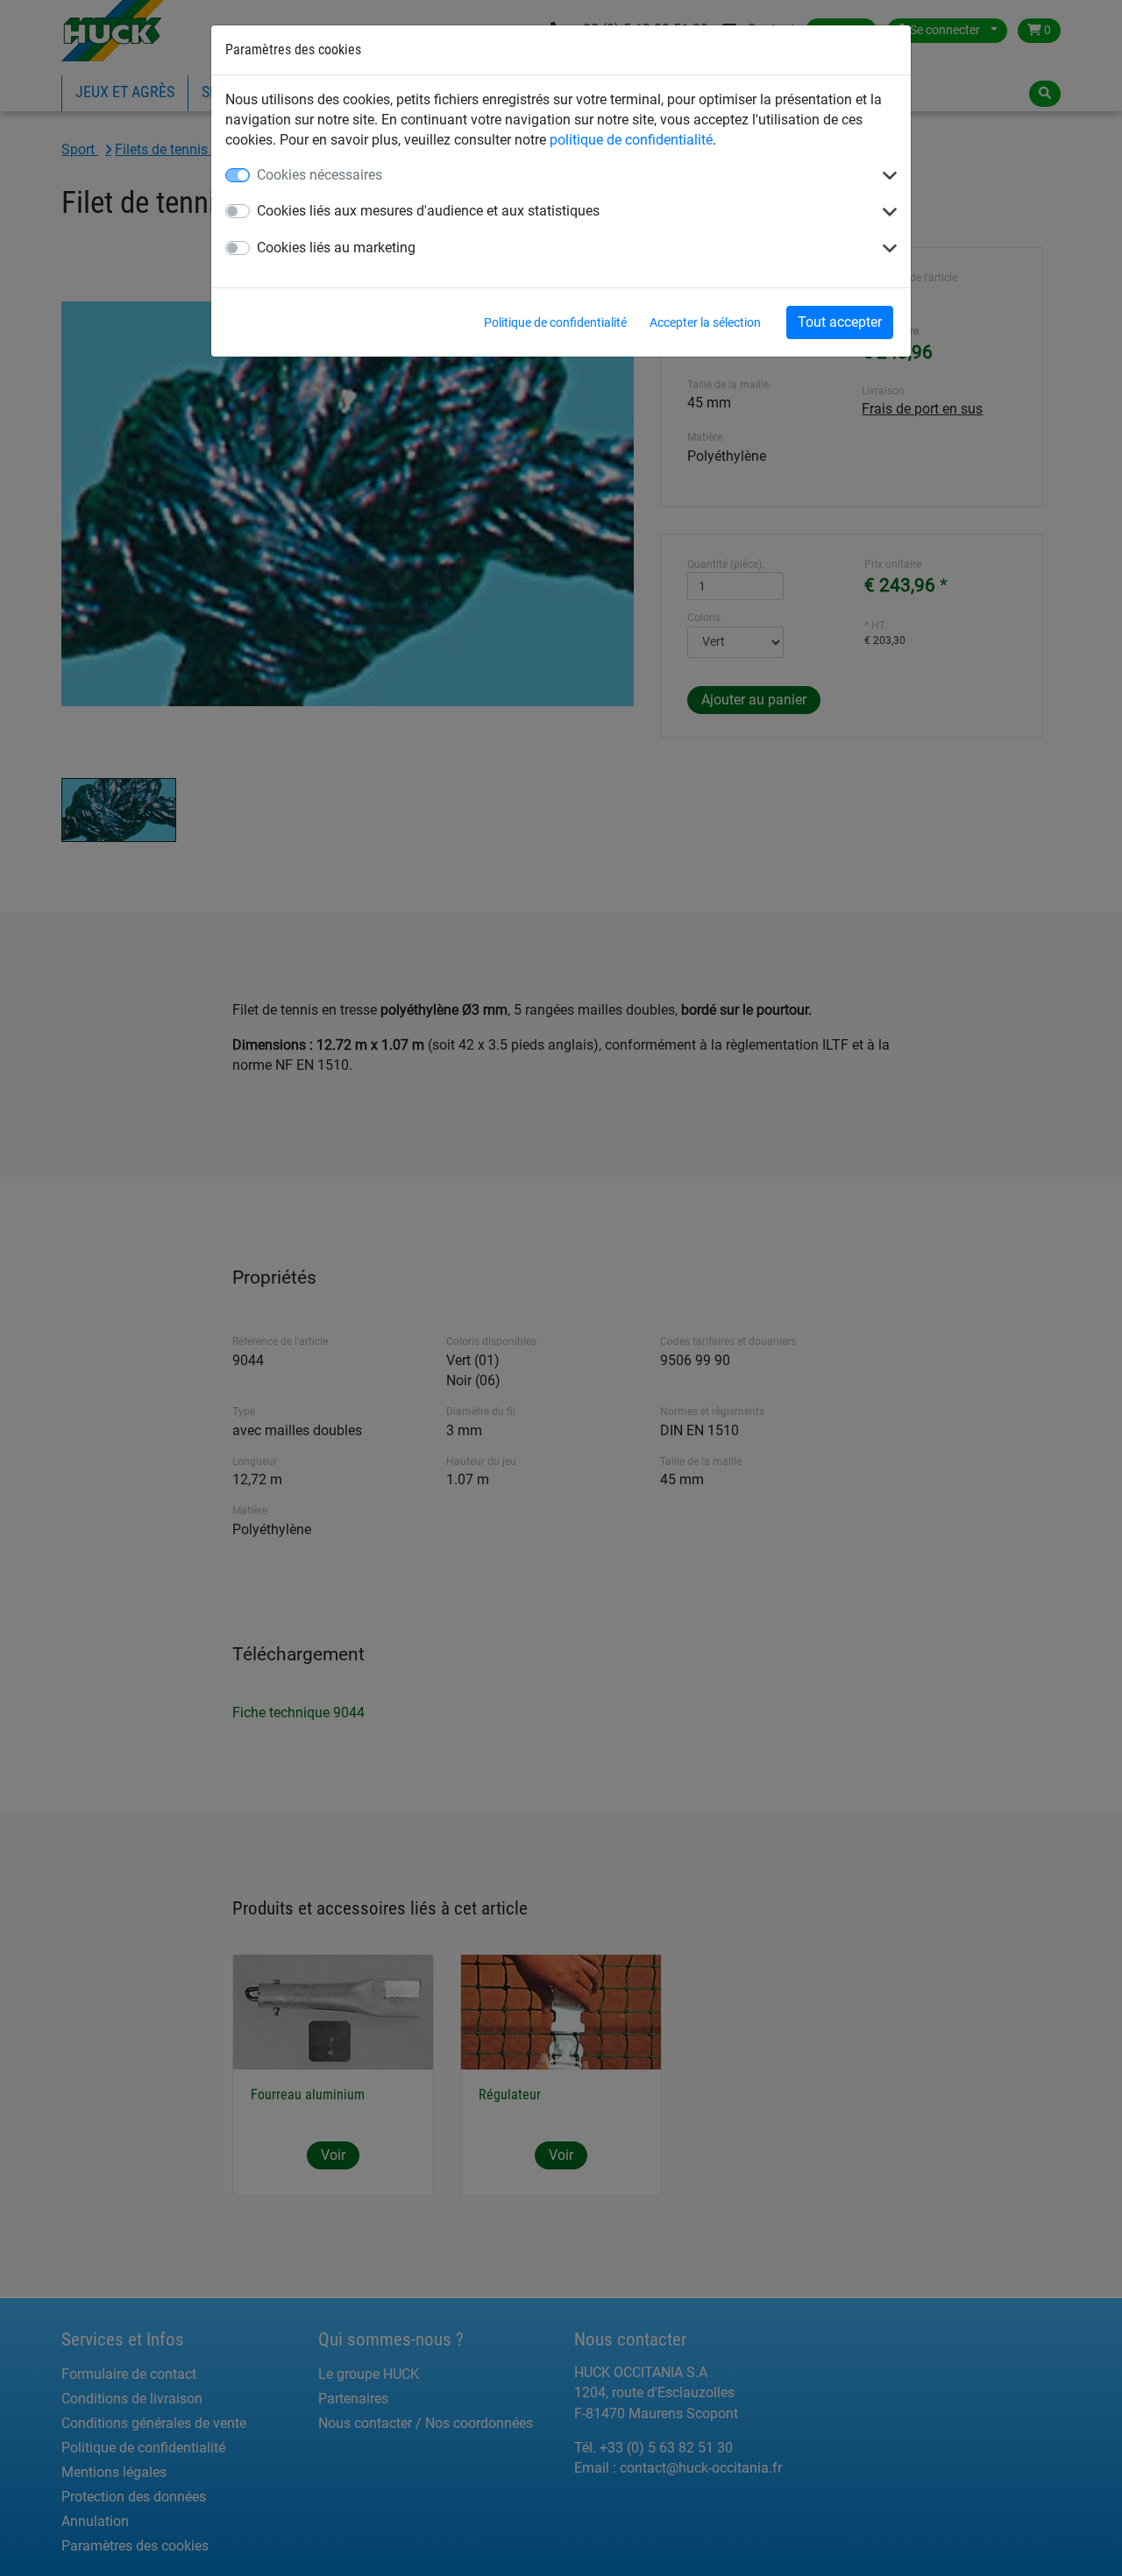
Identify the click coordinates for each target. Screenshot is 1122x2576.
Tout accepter (840, 322)
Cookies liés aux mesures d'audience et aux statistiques (428, 211)
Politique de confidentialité (555, 322)
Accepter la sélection (705, 322)
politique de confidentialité (631, 140)
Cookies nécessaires (320, 175)
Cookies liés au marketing (336, 248)
